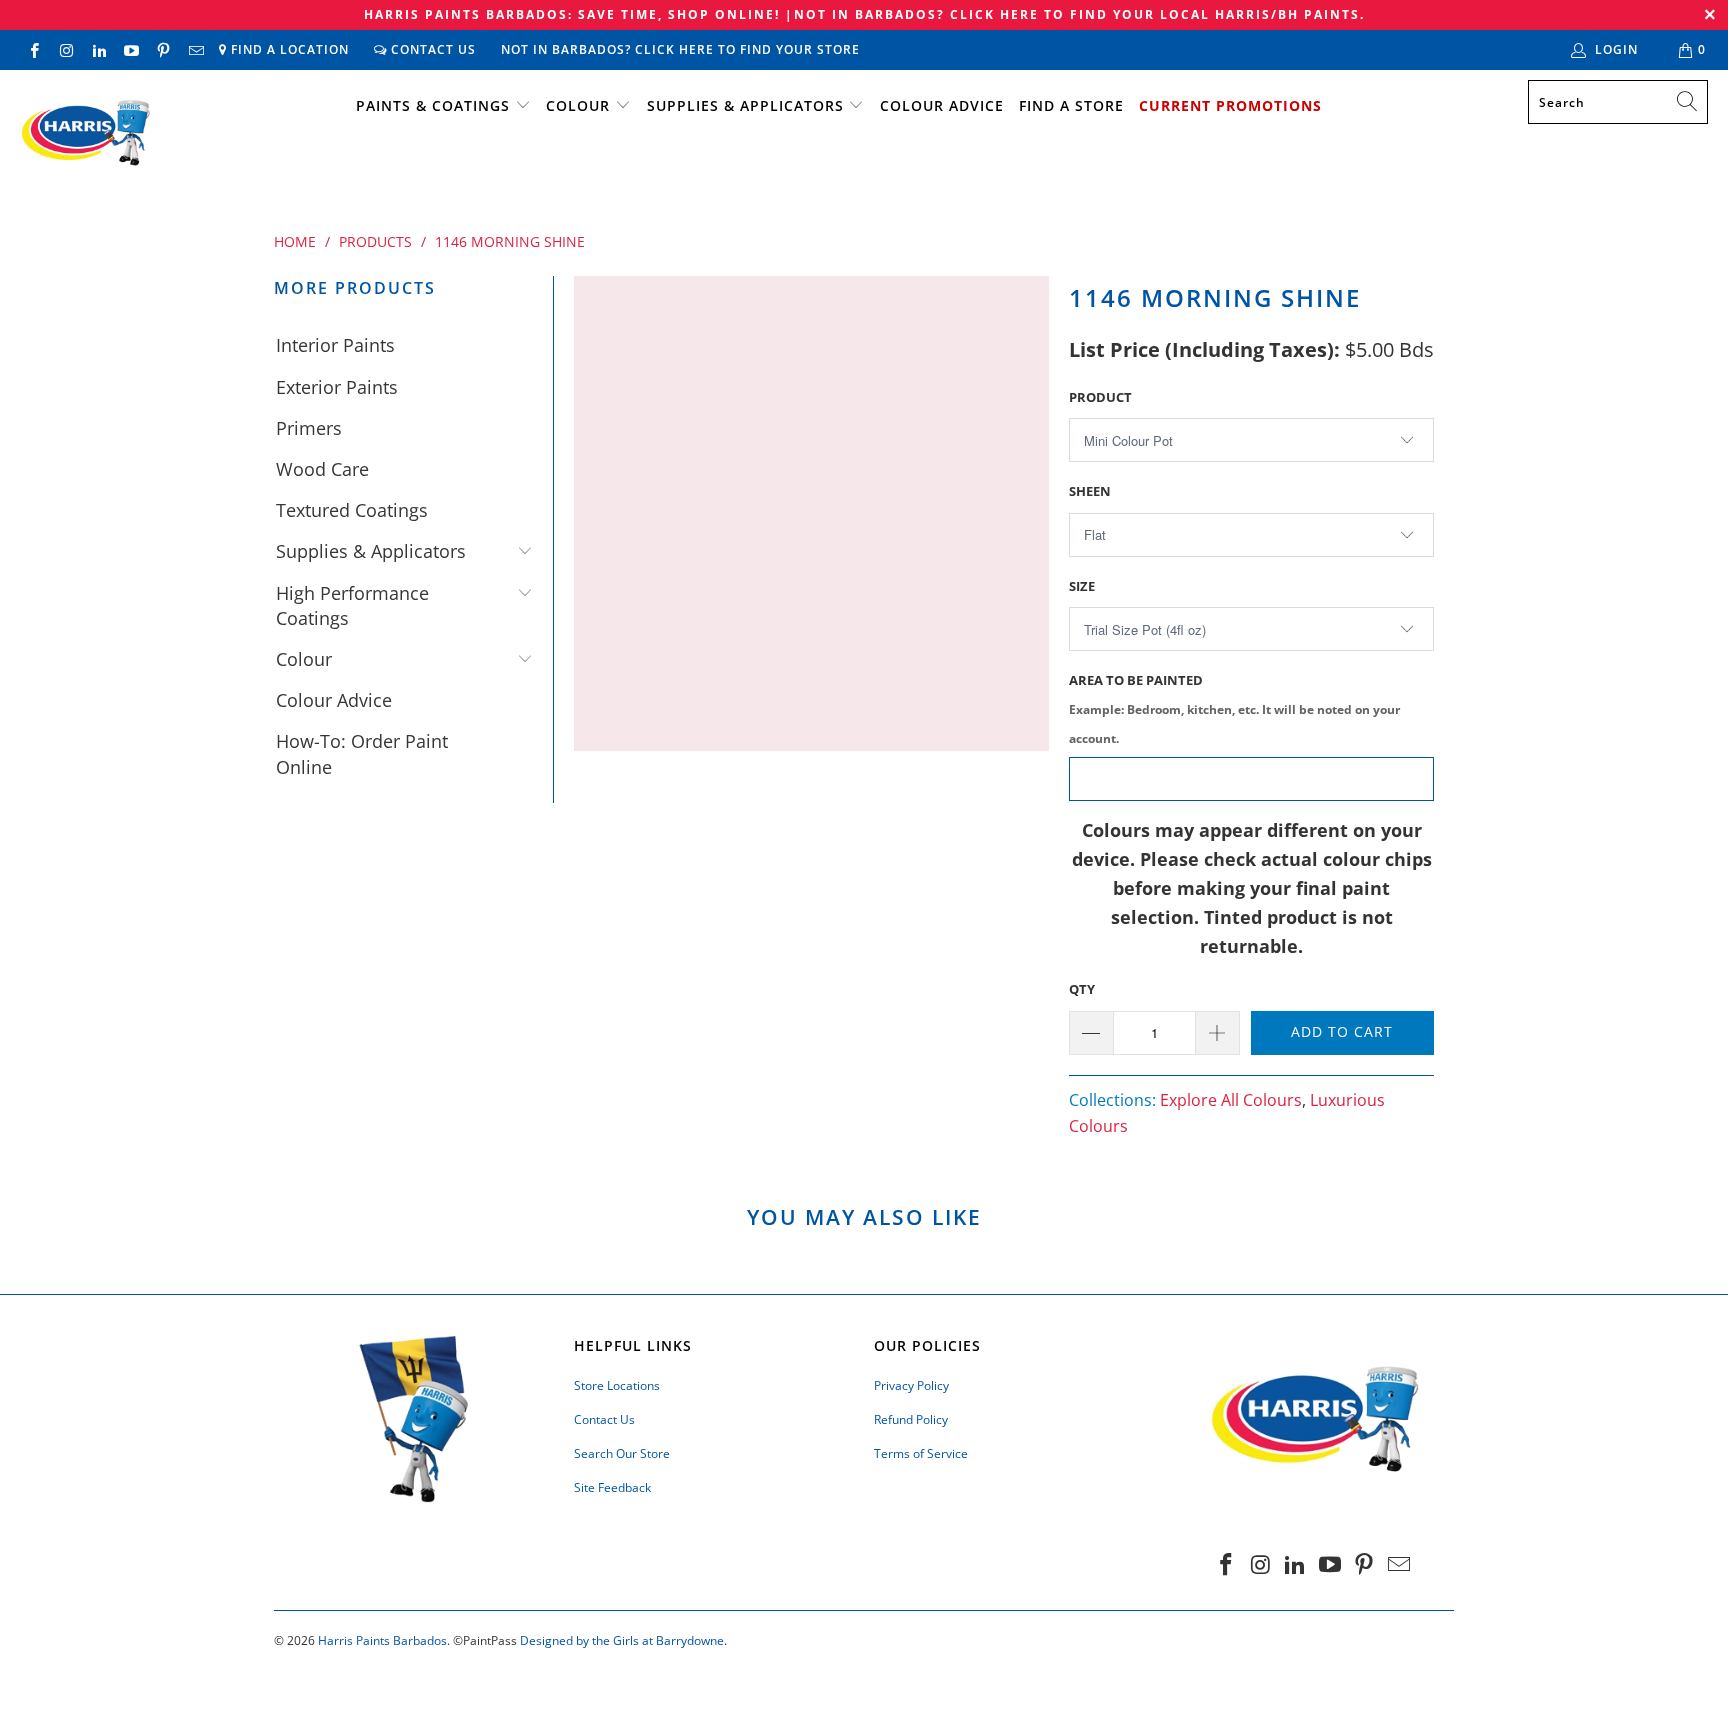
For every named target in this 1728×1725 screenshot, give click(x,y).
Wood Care (322, 469)
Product (1100, 397)
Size (1082, 586)
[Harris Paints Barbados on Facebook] (33, 49)
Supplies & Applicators (745, 105)
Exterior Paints (337, 387)
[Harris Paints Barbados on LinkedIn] (98, 49)
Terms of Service (921, 1453)
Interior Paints (335, 345)
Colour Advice (942, 105)
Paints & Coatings (433, 105)
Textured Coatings (352, 510)
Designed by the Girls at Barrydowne (622, 1640)
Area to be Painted (1234, 708)
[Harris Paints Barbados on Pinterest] (162, 49)
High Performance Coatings (352, 605)
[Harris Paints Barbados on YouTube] (130, 49)
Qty (1082, 989)
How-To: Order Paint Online (362, 753)
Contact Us (431, 49)
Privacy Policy (911, 1385)
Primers (309, 428)
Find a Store (1071, 105)
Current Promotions (1230, 105)
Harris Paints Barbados (382, 1640)
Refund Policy (911, 1419)
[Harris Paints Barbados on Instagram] (65, 49)
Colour (578, 105)
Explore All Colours (1231, 1100)
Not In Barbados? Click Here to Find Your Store (680, 49)
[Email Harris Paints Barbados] (194, 49)
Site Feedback (612, 1487)
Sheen (1090, 491)
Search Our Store (622, 1453)
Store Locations (617, 1385)
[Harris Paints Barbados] (85, 134)
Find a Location (288, 49)
